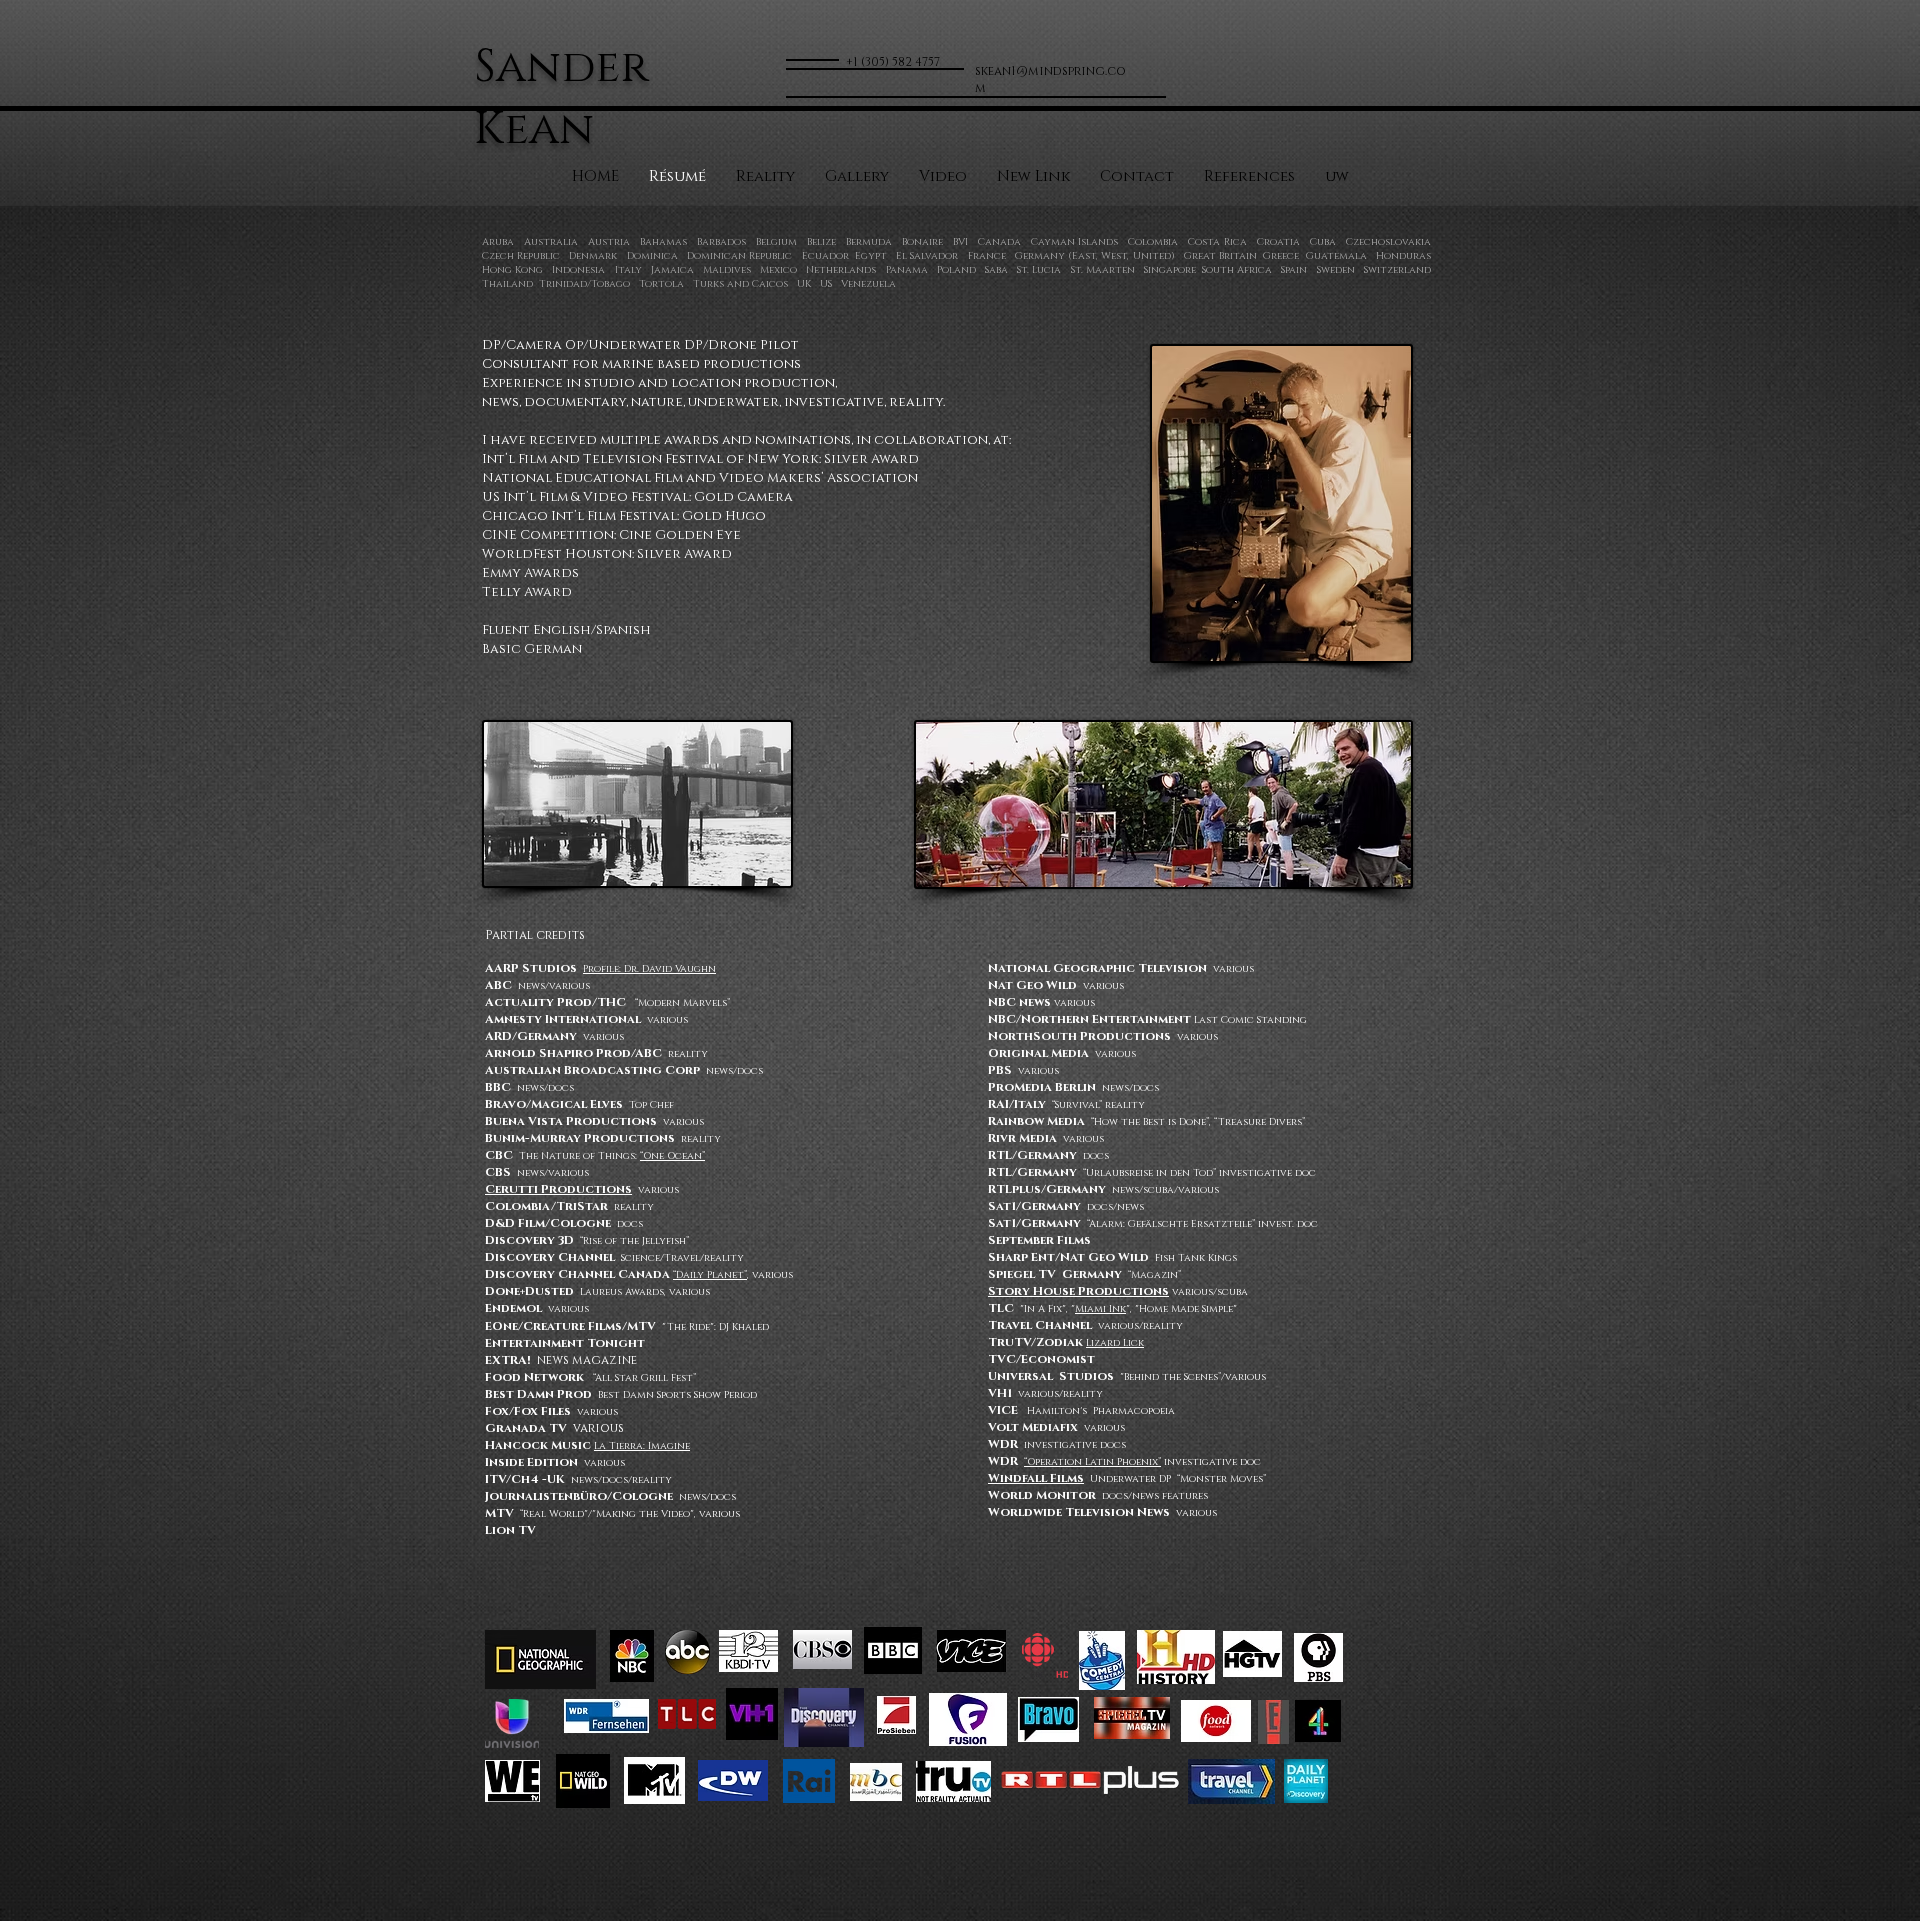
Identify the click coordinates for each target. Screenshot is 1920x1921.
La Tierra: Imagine (642, 1446)
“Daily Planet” (710, 1275)
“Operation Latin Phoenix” (1092, 1462)
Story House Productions (1078, 1291)
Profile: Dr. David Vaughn (649, 969)
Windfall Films (1036, 1478)
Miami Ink (1100, 1309)
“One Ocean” (672, 1156)
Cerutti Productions (558, 1189)
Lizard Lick (1115, 1343)
